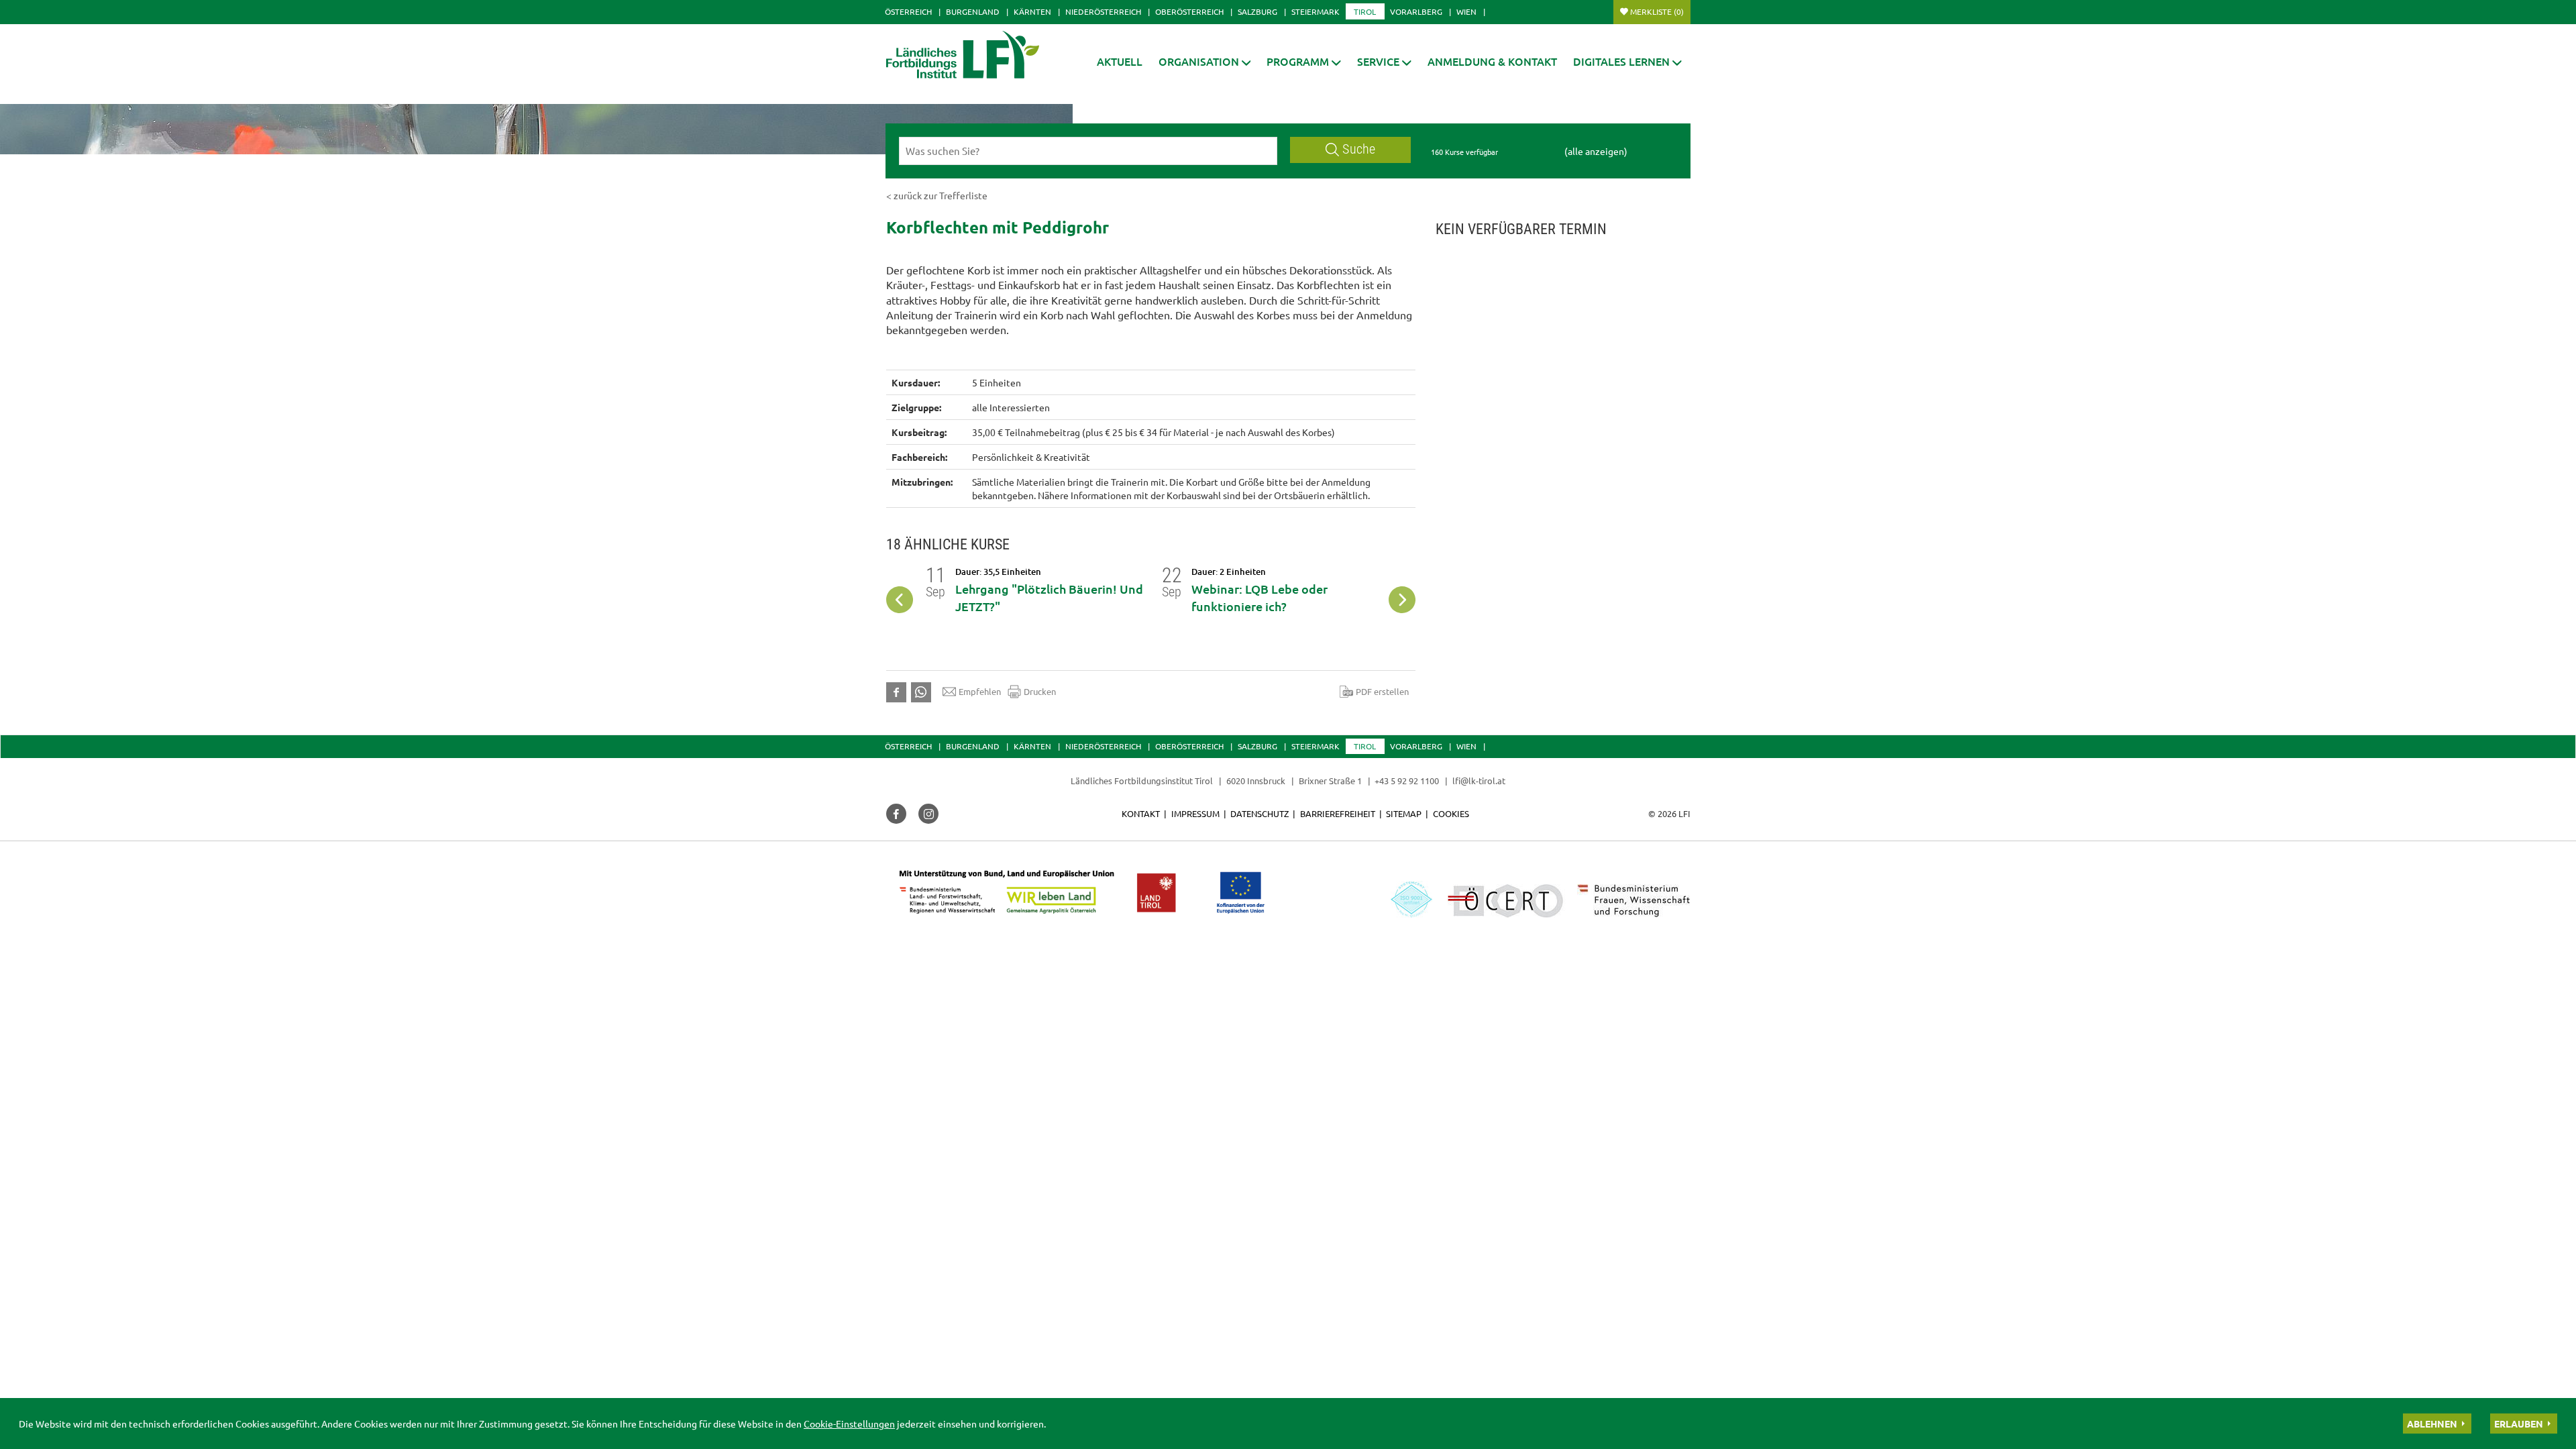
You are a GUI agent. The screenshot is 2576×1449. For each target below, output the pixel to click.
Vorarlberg (1416, 11)
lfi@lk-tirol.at (1479, 781)
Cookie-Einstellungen (849, 1424)
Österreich (908, 11)
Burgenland (973, 11)
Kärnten (1032, 11)
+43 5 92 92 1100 (1407, 781)
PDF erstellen (1382, 691)
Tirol (1365, 11)
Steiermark (1316, 11)
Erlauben (2519, 1424)
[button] (1304, 61)
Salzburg (1257, 11)
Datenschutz (1259, 813)
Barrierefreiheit (1338, 813)
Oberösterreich (1189, 11)
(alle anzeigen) (1596, 151)
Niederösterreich (1103, 11)
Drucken (1040, 691)
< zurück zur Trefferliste (937, 195)
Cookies (1451, 813)
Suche (1359, 149)
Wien (1466, 11)
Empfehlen (980, 691)
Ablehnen (2432, 1424)
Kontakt (1141, 813)
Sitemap (1404, 813)
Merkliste (1657, 11)
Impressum (1195, 813)
